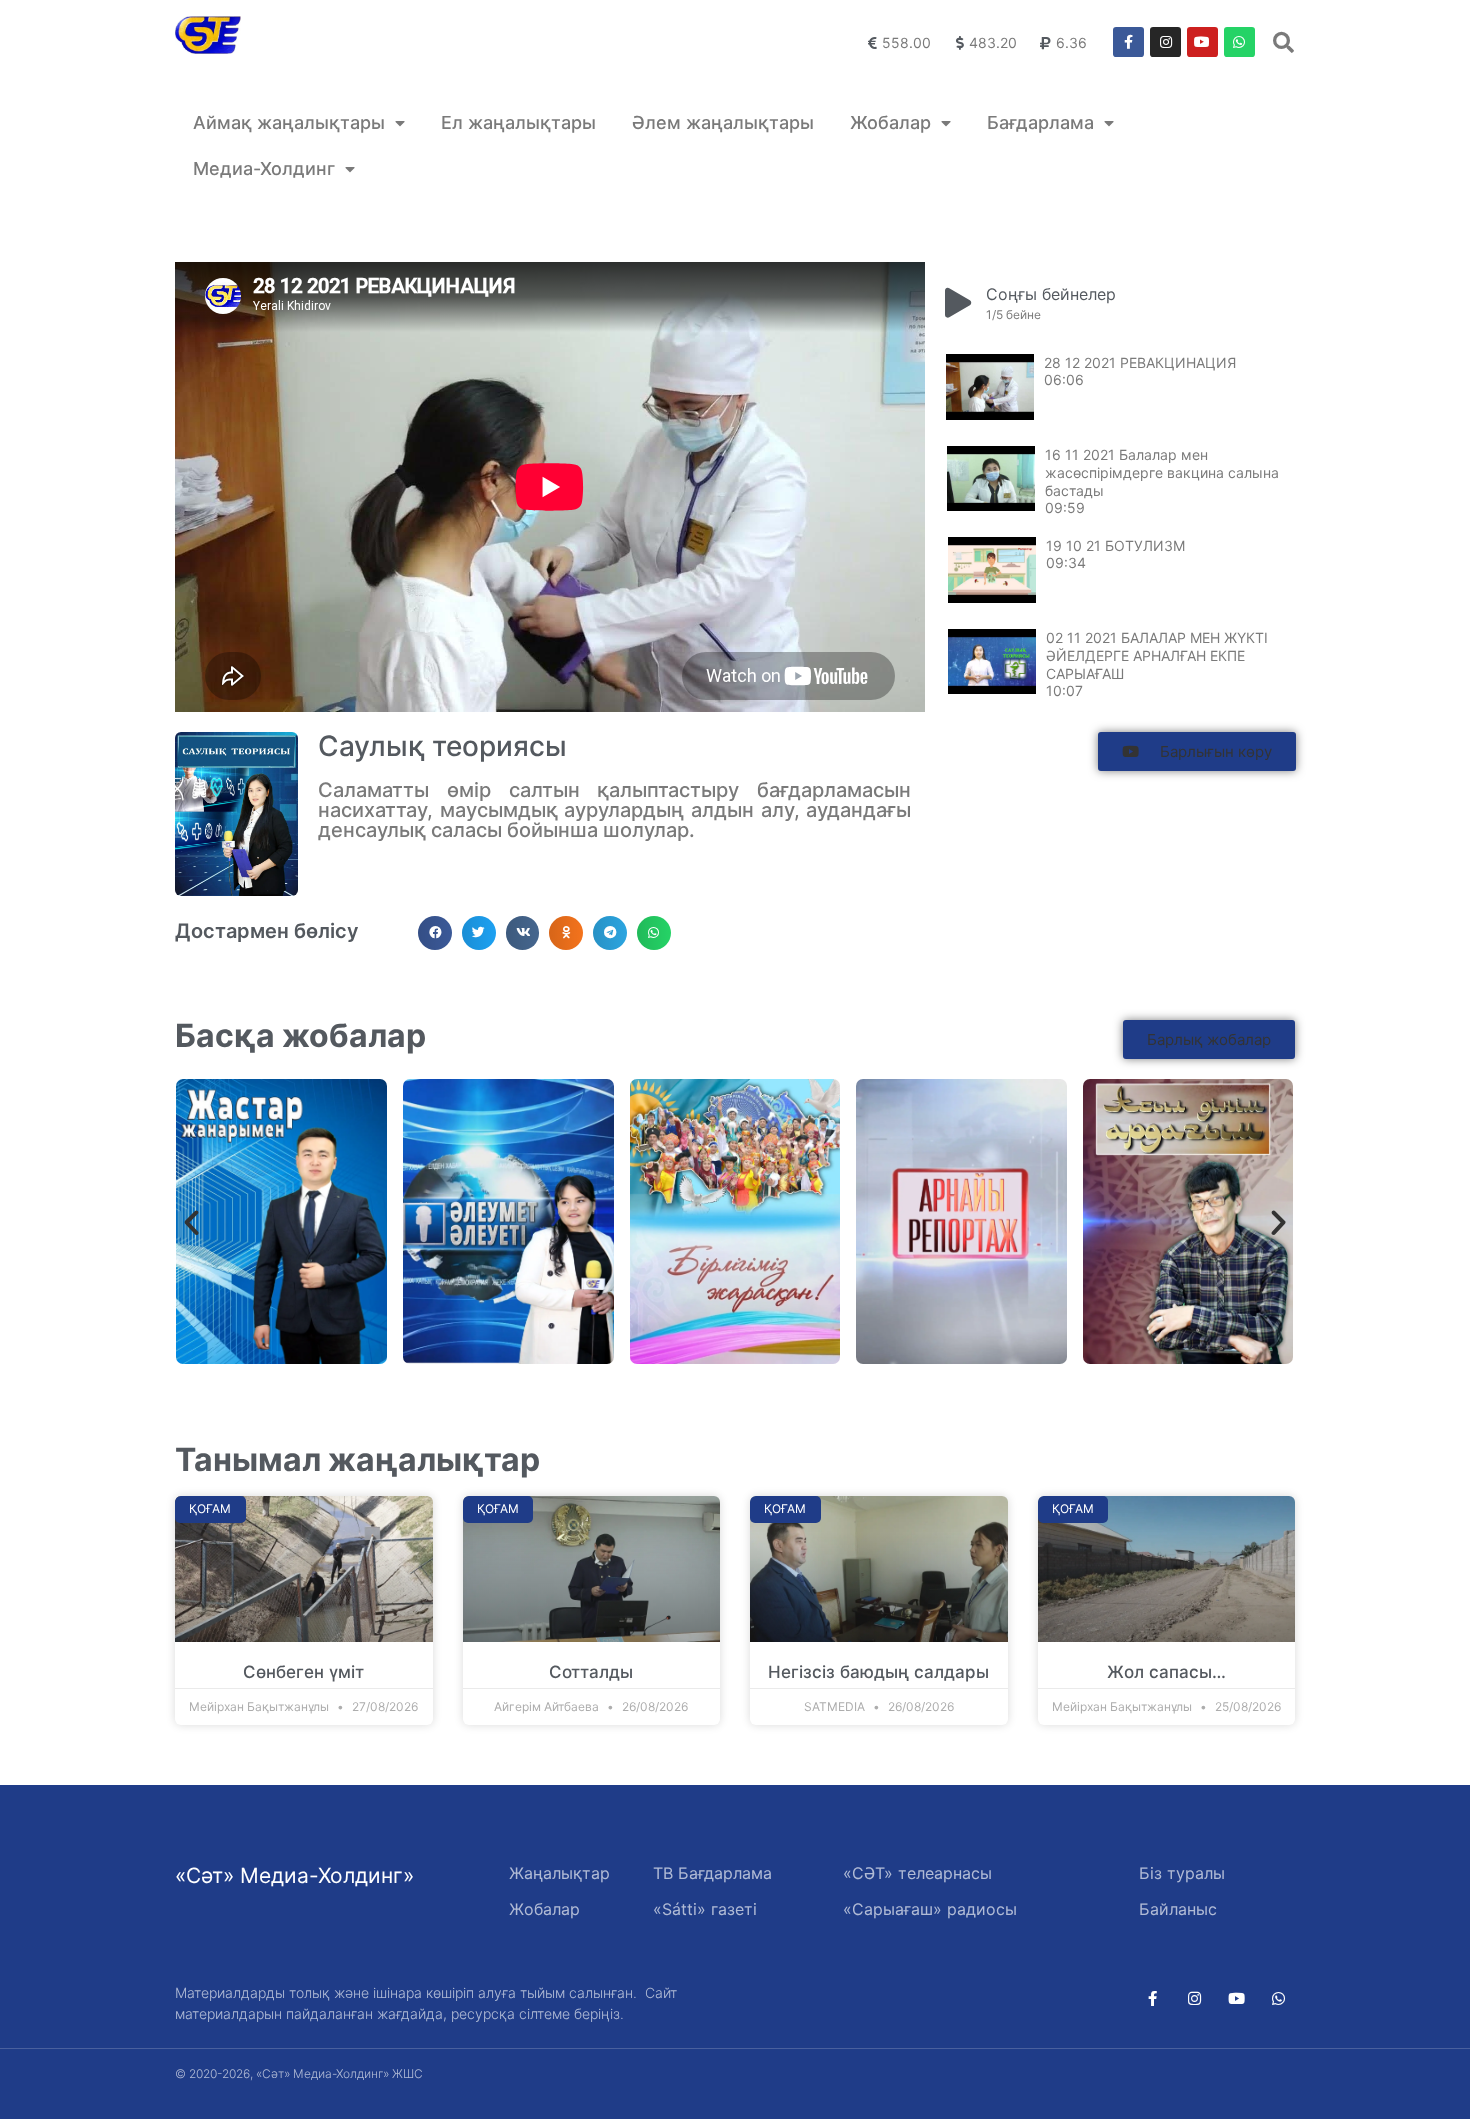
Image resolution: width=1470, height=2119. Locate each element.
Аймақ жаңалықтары (289, 122)
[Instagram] (1165, 42)
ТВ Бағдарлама (712, 1873)
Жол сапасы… (1166, 1672)
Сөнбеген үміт (303, 1672)
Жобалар (890, 122)
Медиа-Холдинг (264, 168)
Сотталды (591, 1672)
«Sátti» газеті (705, 1909)
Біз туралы (1182, 1873)
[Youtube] (1202, 42)
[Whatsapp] (1239, 42)
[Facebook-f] (1128, 42)
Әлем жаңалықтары (723, 122)
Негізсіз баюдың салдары (878, 1672)
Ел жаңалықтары (518, 122)
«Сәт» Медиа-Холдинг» (294, 1875)
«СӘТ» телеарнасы (917, 1873)
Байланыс (1178, 1909)
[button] (1197, 751)
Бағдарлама (1040, 122)
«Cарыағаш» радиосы (930, 1909)
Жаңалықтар (559, 1873)
